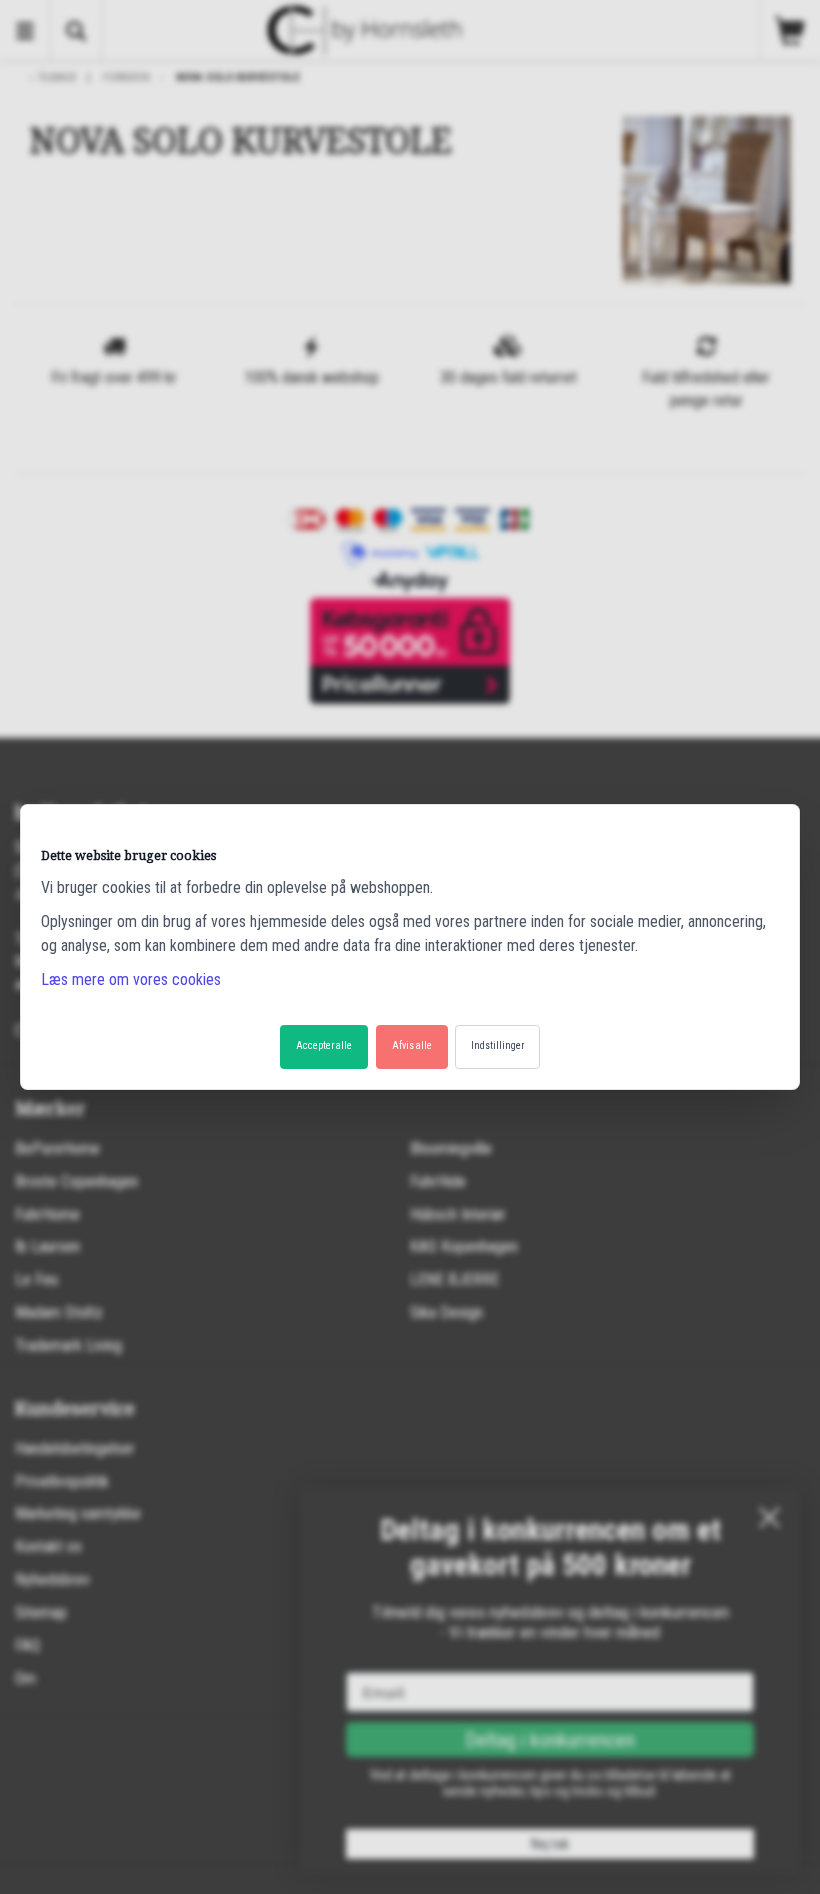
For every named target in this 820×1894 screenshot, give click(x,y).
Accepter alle (324, 1045)
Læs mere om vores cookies (131, 979)
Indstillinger (497, 1045)
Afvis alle (412, 1045)
